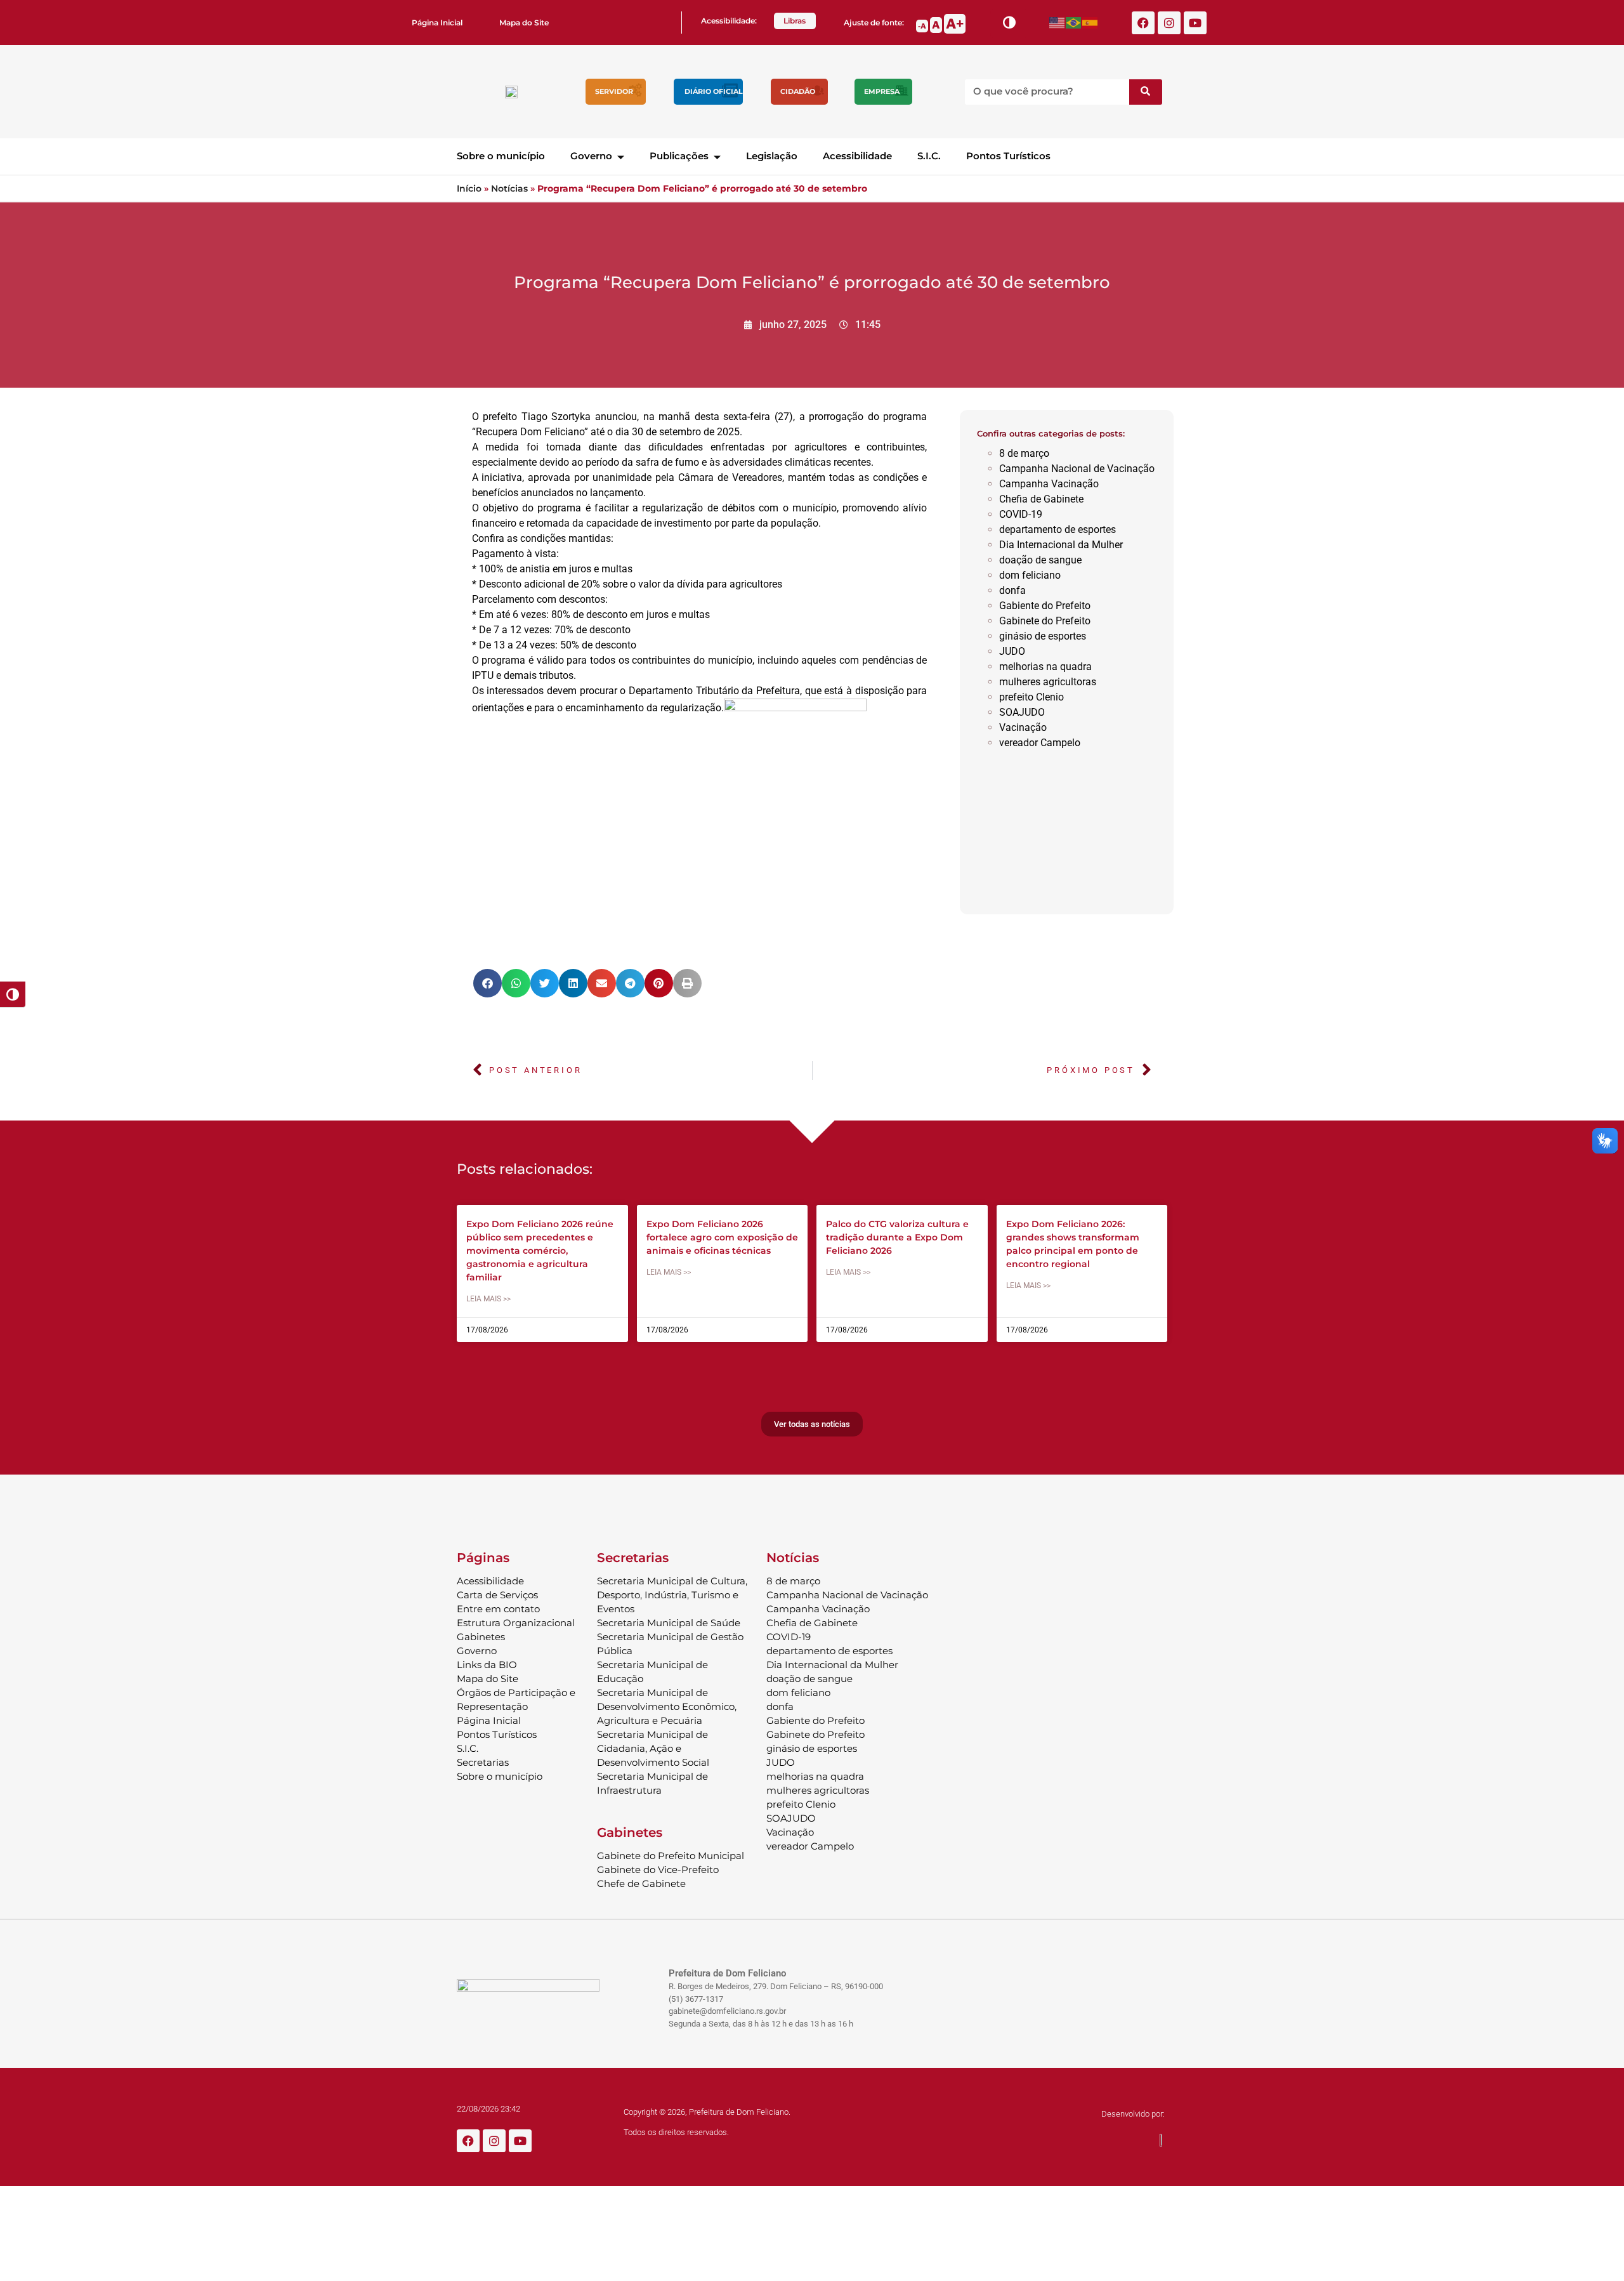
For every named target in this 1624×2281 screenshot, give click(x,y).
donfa (1012, 590)
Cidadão (798, 91)
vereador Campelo (1040, 743)
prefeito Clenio (1031, 697)
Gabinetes (481, 1637)
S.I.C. (929, 156)
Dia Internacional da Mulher (1061, 545)
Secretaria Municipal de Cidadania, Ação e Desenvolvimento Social (653, 1748)
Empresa (882, 91)
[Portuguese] (1074, 23)
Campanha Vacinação (1049, 484)
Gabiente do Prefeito (1045, 606)
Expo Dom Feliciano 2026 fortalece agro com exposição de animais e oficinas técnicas (722, 1237)
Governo (591, 156)
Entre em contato (498, 1609)
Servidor (614, 91)
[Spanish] (1090, 23)
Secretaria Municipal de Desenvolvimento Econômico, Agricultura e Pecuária (667, 1706)
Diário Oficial (714, 91)
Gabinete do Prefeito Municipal (671, 1856)
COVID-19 (1021, 514)
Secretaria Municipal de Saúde (669, 1623)
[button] (488, 983)
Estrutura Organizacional (516, 1623)
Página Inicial (437, 23)
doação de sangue (1040, 560)
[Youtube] (1195, 23)
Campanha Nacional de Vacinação (1077, 469)
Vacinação (1023, 727)
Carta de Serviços (497, 1595)
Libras (795, 21)
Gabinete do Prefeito (1045, 621)
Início (469, 188)
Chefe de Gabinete (641, 1883)
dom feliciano (1030, 575)
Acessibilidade (857, 156)
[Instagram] (1169, 23)
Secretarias (483, 1762)
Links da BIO (487, 1665)
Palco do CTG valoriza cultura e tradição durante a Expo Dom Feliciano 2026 (897, 1237)
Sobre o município (501, 156)
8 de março (1024, 453)
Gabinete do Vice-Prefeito (658, 1870)
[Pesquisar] (1146, 92)
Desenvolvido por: (1133, 2114)
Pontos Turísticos (1008, 156)
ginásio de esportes (1043, 636)
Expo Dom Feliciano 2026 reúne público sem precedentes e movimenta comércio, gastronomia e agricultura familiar (540, 1251)
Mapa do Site (524, 23)
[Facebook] (1143, 23)
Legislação (772, 156)
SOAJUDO (1022, 712)
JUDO (1012, 651)
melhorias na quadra (1045, 667)
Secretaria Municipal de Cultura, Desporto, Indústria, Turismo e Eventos (672, 1595)
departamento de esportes (1058, 529)
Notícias (509, 188)
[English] (1058, 23)
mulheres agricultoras (1048, 682)
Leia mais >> (488, 1299)
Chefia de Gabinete (1041, 499)
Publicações (679, 156)
